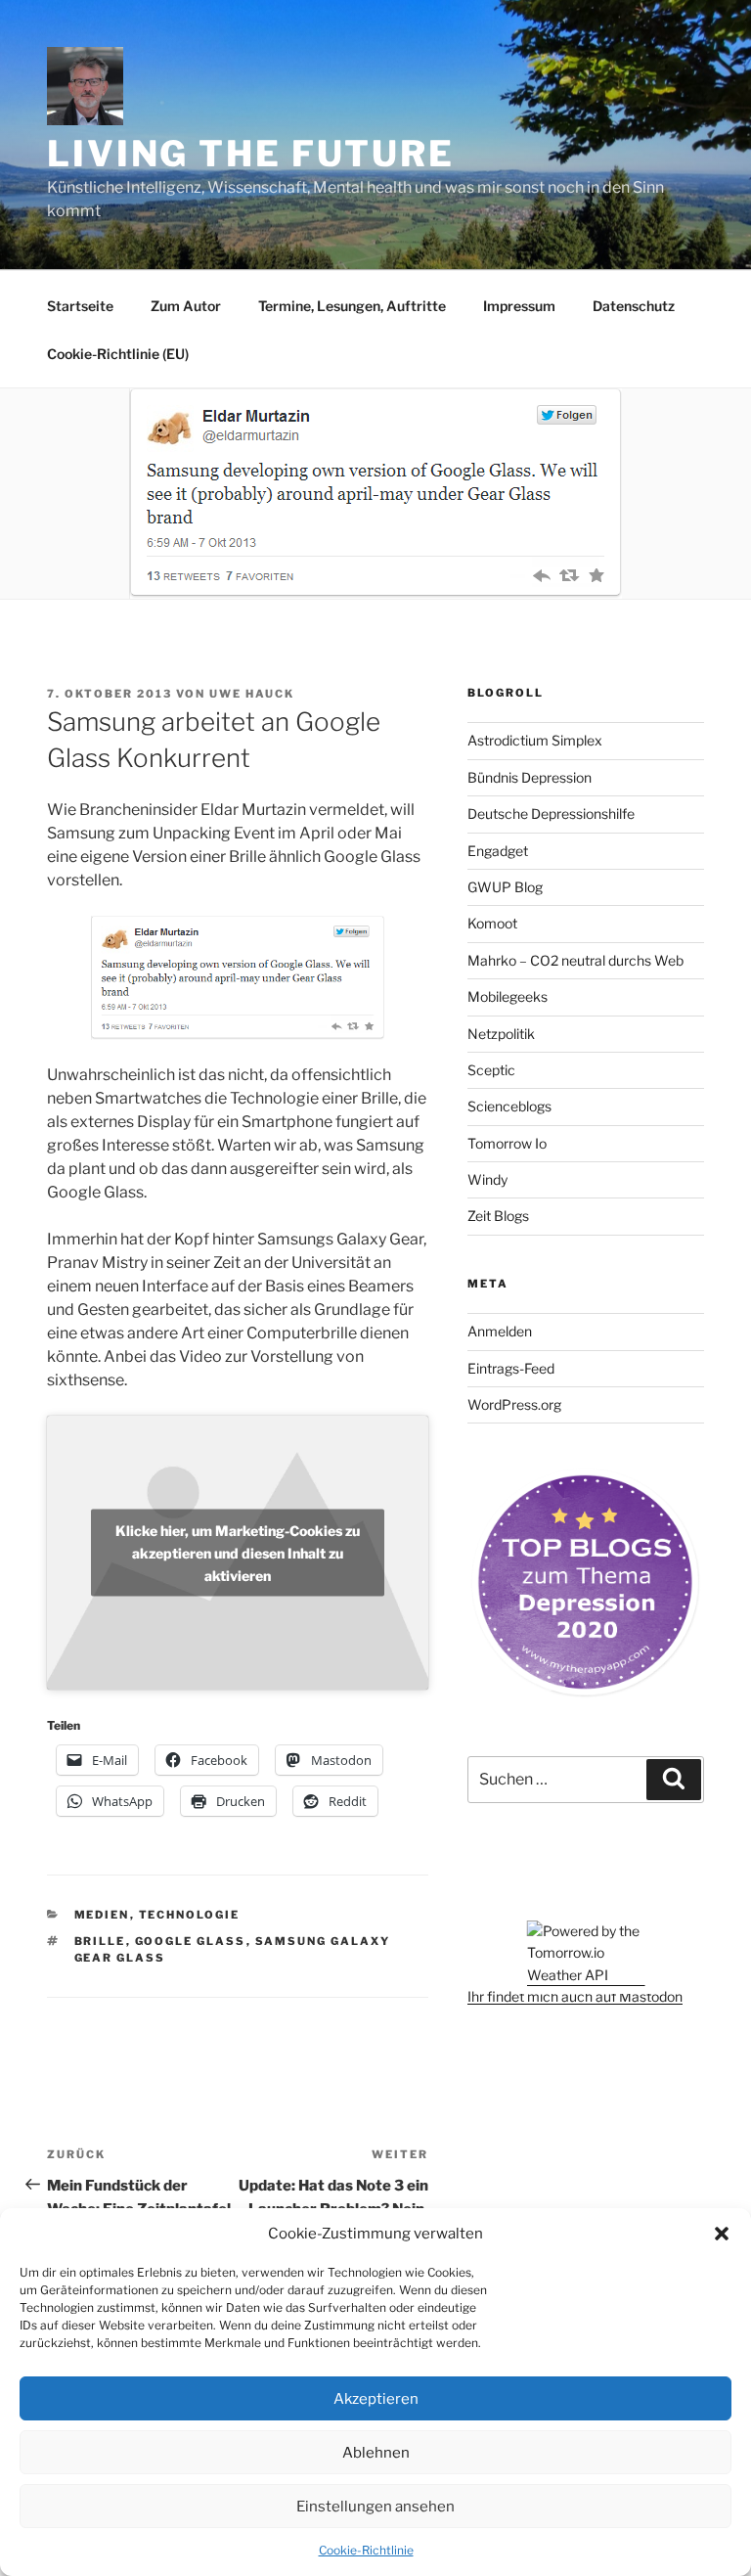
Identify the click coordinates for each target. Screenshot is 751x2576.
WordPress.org (514, 1404)
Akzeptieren (376, 2399)
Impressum (519, 306)
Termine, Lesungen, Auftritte (352, 306)
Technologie (190, 1915)
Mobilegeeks (508, 996)
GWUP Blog (505, 887)
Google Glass (191, 1941)
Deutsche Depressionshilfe (551, 813)
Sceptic (491, 1070)
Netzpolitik (501, 1034)
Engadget (498, 851)
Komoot (492, 923)
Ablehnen (376, 2453)
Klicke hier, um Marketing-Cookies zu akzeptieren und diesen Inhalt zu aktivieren (238, 1552)
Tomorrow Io (507, 1143)
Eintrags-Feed (511, 1368)
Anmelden (500, 1331)
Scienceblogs (509, 1106)
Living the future (251, 154)
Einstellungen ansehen (375, 2507)
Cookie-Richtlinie (366, 2550)
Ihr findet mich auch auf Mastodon (575, 1996)
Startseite (80, 306)
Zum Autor (186, 306)
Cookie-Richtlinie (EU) (118, 354)
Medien (102, 1915)
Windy (487, 1179)
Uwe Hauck (252, 694)
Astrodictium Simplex (535, 740)
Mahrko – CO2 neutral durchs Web (575, 960)
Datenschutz (634, 306)
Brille (100, 1941)
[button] (722, 2234)
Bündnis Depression (530, 777)
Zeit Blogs (498, 1216)
